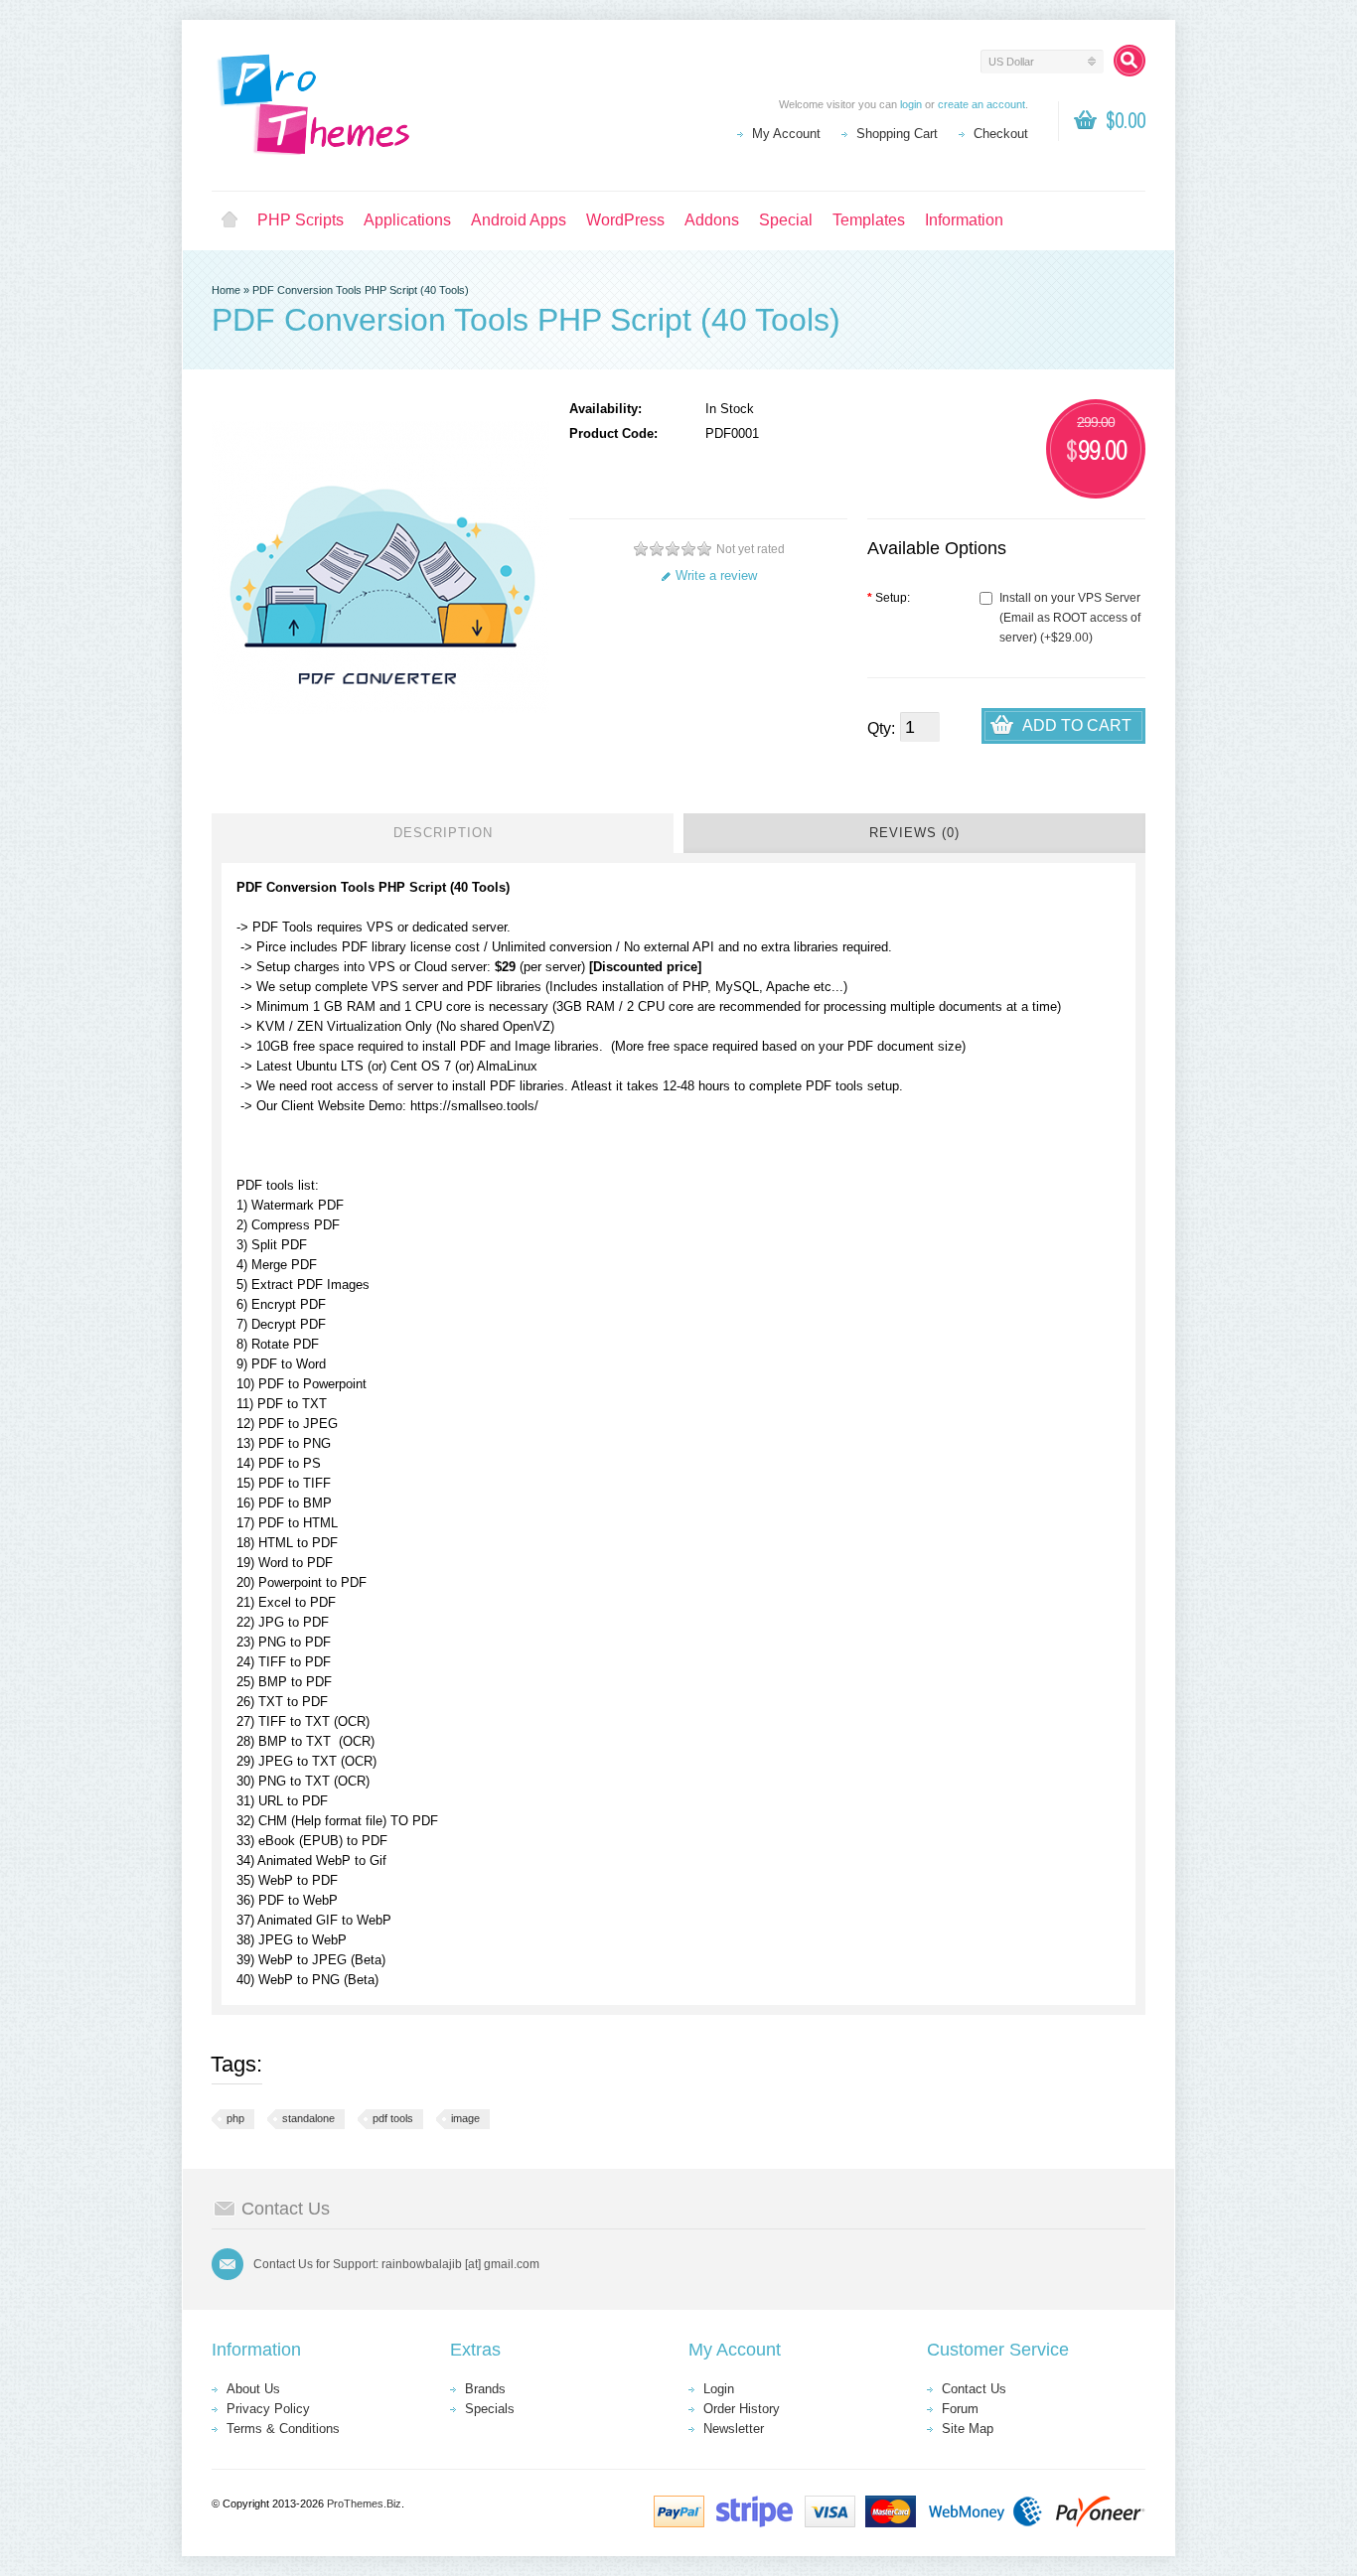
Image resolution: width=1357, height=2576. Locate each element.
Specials (490, 2409)
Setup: (889, 598)
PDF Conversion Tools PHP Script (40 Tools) (361, 290)
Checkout (1001, 134)
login (911, 104)
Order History (742, 2409)
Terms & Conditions (283, 2429)
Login (719, 2389)
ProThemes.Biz (364, 2504)
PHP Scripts (301, 220)
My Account (786, 134)
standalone (308, 2118)
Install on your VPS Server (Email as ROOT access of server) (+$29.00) (1070, 618)
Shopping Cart (897, 134)
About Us (253, 2389)
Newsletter (734, 2429)
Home (229, 220)
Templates (869, 220)
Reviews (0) (914, 833)
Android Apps (519, 220)
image (465, 2118)
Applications (407, 220)
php (235, 2118)
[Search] (1130, 61)
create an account (981, 104)
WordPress (625, 220)
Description (443, 833)
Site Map (968, 2429)
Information (964, 220)
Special (786, 220)
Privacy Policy (268, 2409)
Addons (712, 220)
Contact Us (974, 2389)
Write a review (716, 575)
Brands (485, 2389)
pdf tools (393, 2118)
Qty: (881, 728)
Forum (960, 2409)
